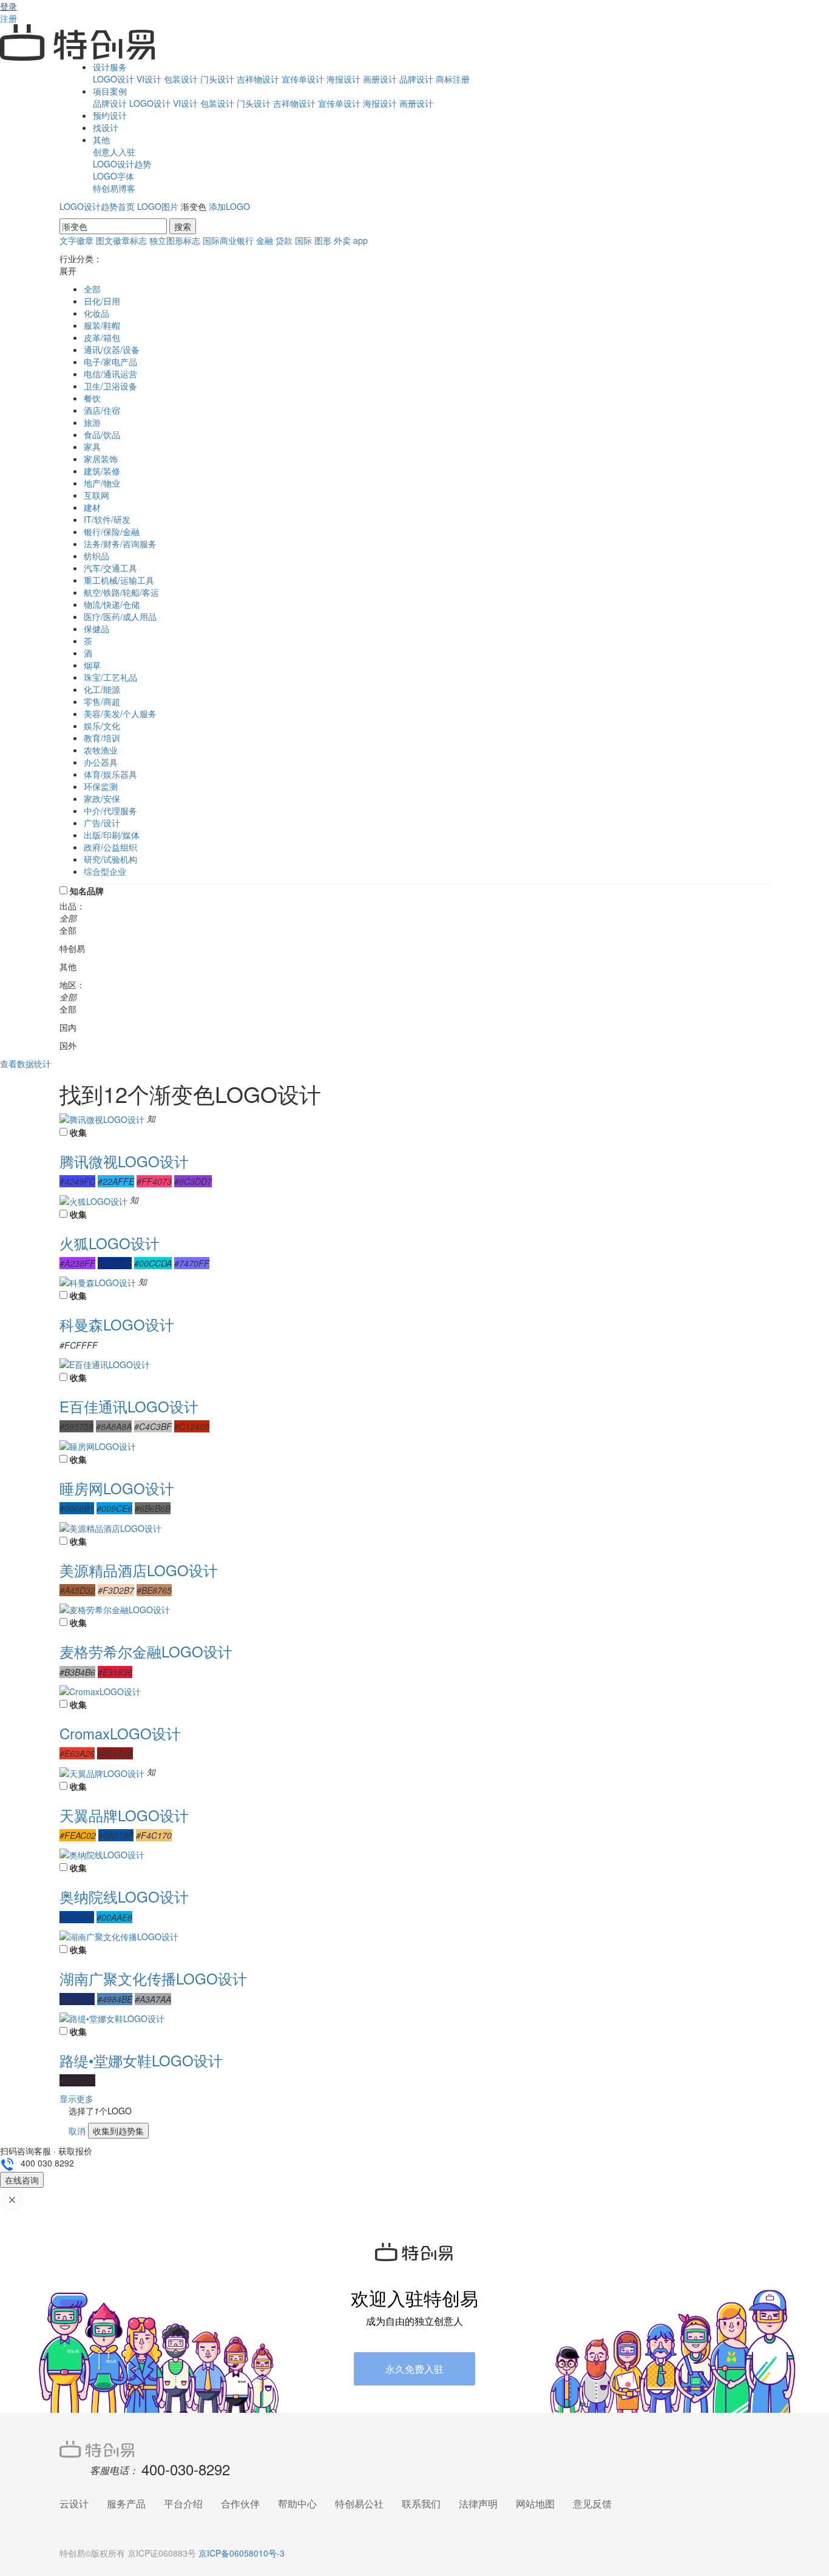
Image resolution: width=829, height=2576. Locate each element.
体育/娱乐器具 (110, 774)
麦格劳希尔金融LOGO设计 (146, 1651)
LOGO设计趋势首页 (97, 206)
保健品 (96, 629)
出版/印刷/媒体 (112, 835)
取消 (77, 2131)
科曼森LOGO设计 (117, 1324)
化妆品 (96, 313)
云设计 (74, 2504)
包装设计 (181, 79)
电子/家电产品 (110, 362)
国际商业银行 (228, 240)
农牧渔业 (101, 750)
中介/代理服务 (110, 811)
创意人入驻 (114, 152)
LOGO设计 (113, 79)
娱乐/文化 (102, 726)
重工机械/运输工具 (119, 580)
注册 (8, 18)
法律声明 (478, 2504)
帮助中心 (297, 2504)
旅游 (92, 422)
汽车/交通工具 (110, 568)
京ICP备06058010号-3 (242, 2553)
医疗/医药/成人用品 (120, 616)
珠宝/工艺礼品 (110, 677)
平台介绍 (183, 2504)
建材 (92, 507)
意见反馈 (592, 2504)
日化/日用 (102, 301)
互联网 (96, 495)
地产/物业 (102, 483)
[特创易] (414, 2448)
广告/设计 (102, 823)
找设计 (106, 127)
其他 (101, 140)
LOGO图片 (158, 206)
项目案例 (110, 91)
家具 (92, 447)
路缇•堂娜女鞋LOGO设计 (141, 2060)
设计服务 (110, 67)
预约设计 (110, 115)
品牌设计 (416, 79)
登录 (8, 6)
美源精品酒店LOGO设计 (139, 1570)
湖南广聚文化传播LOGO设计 (153, 1978)
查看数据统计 (25, 1064)
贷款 (284, 240)
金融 (265, 240)
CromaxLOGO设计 (120, 1733)
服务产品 (126, 2504)
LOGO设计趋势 (122, 164)
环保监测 (101, 786)
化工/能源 (102, 689)
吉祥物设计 (258, 79)
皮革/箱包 (102, 337)
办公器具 (101, 762)
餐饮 (92, 398)
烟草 (92, 665)
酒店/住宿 (102, 410)
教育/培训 (102, 738)
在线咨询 (22, 2180)
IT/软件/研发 (107, 519)
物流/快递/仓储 (112, 604)
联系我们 (421, 2504)
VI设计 (149, 79)
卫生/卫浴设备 (110, 386)
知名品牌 (87, 891)
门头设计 (217, 79)
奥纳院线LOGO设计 (124, 1896)
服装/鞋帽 (102, 325)
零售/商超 (102, 701)
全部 (92, 289)
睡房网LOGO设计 (117, 1488)
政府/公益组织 (110, 847)
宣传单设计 (303, 79)
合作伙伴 (240, 2504)
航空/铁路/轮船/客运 (121, 592)
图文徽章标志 (121, 240)
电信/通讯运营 (110, 374)
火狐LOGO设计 (110, 1243)
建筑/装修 (102, 471)
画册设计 (380, 79)
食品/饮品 (102, 434)
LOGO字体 (113, 176)
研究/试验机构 (110, 859)
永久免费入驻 (414, 2369)
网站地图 (535, 2504)
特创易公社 (359, 2504)
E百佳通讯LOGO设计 (129, 1406)
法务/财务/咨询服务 (120, 544)
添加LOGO (229, 206)
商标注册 (453, 79)
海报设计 (343, 79)
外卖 (342, 240)
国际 (303, 240)
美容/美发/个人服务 (120, 713)
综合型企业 (105, 871)
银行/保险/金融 (112, 531)
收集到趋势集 (118, 2131)
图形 (323, 240)
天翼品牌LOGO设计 (124, 1815)
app (360, 240)
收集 (78, 1132)
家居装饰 (101, 459)
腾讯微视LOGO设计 (124, 1161)
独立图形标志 (175, 240)
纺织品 (96, 556)
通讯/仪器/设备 (112, 349)
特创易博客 (114, 188)
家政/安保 (102, 798)
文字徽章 (76, 240)
